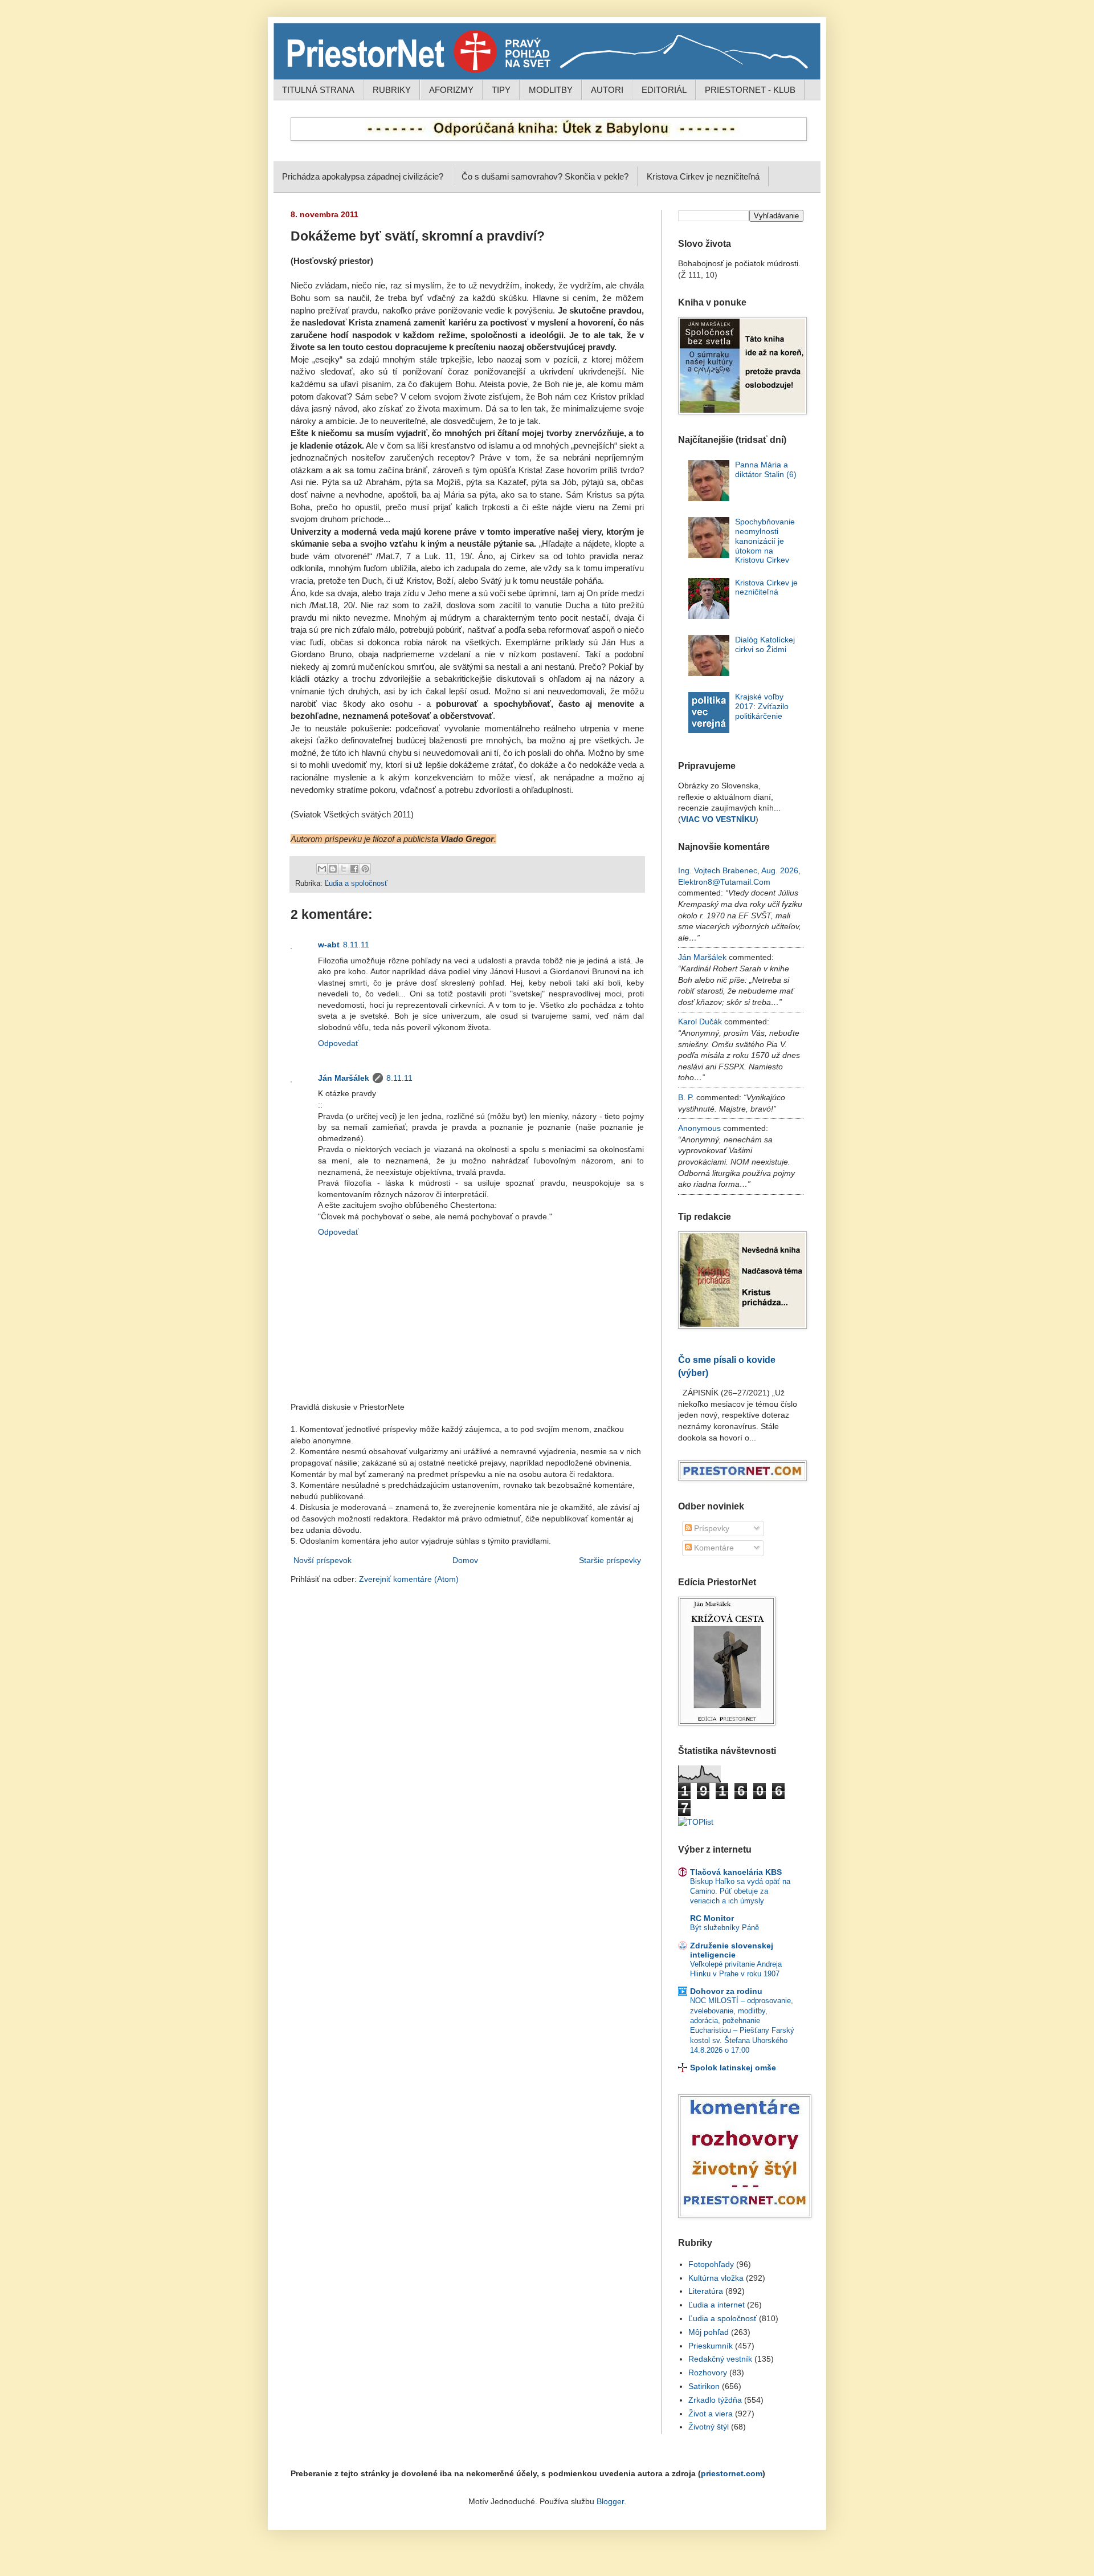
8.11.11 (356, 945)
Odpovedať (338, 1043)
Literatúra (706, 2291)
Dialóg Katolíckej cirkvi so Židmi (765, 644)
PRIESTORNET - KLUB (750, 90)
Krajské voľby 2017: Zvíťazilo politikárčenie (762, 706)
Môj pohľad (709, 2332)
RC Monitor (712, 1918)
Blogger (610, 2501)
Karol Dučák (700, 1022)
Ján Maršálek (344, 1078)
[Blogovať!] (333, 869)
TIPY (501, 90)
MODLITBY (551, 90)
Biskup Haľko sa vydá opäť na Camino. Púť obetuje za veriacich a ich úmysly (740, 1891)
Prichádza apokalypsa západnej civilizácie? (363, 176)
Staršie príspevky (610, 1560)
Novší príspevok (323, 1560)
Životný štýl (709, 2427)
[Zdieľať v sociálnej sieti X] (344, 869)
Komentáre (713, 1548)
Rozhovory (708, 2372)
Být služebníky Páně (724, 1928)
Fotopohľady (711, 2264)
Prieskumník (711, 2346)
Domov (465, 1560)
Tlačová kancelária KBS (736, 1872)
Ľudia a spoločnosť (356, 884)
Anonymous (699, 1128)
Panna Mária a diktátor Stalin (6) (766, 469)
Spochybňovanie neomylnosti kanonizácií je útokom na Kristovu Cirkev (765, 541)
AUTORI (607, 90)
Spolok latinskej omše (733, 2068)
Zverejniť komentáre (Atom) (409, 1579)
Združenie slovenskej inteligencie (732, 1950)
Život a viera (711, 2414)
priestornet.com (732, 2473)
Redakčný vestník (720, 2359)
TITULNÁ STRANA (318, 90)
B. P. (686, 1097)
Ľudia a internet (717, 2305)
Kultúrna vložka (716, 2278)
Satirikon (704, 2386)
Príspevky (711, 1528)
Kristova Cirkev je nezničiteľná (703, 176)
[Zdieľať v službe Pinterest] (365, 869)
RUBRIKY (392, 90)
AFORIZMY (451, 90)
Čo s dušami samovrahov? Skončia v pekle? (545, 176)
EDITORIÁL (664, 90)
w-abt (329, 945)
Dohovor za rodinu (726, 1991)
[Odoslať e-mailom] (322, 869)
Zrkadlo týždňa (715, 2400)
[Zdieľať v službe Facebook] (354, 869)
